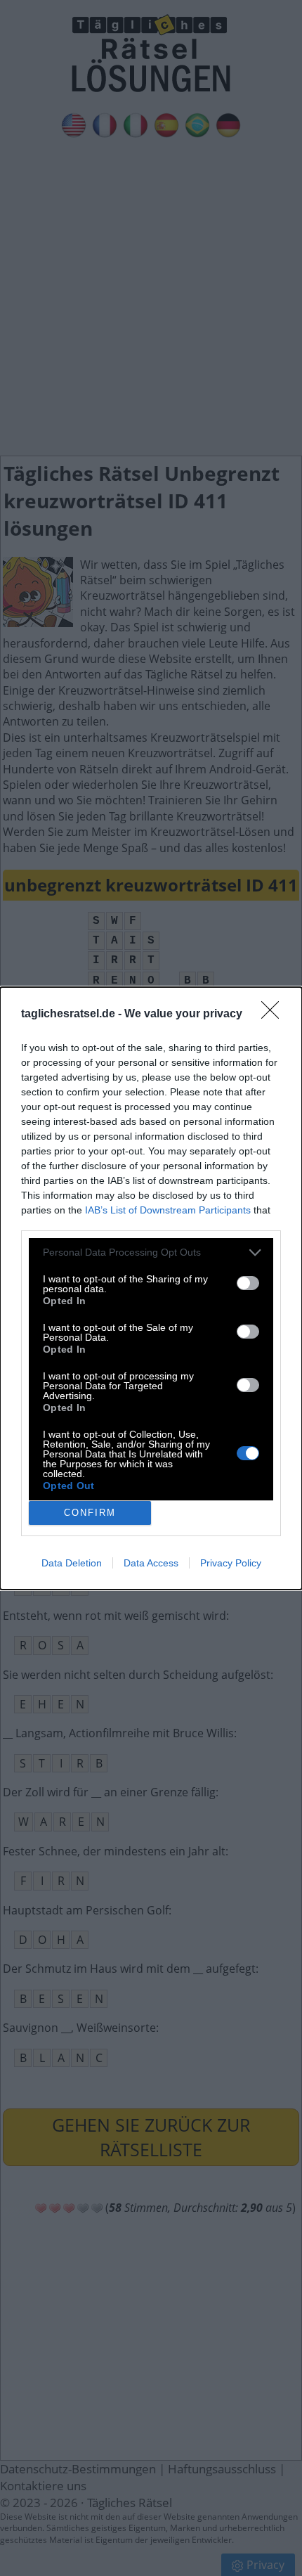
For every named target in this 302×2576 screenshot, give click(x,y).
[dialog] (151, 1288)
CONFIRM (90, 1513)
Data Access (151, 1563)
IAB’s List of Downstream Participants (168, 1210)
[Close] (275, 1015)
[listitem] (151, 1252)
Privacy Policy (231, 1563)
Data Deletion (72, 1563)
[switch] (248, 1283)
